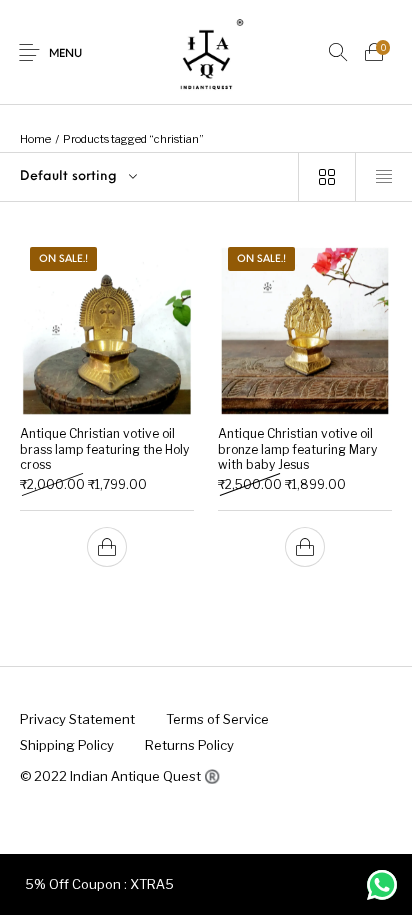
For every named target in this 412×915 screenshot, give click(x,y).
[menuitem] (77, 720)
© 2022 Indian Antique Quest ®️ (120, 776)
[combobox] (149, 177)
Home (35, 139)
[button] (107, 547)
